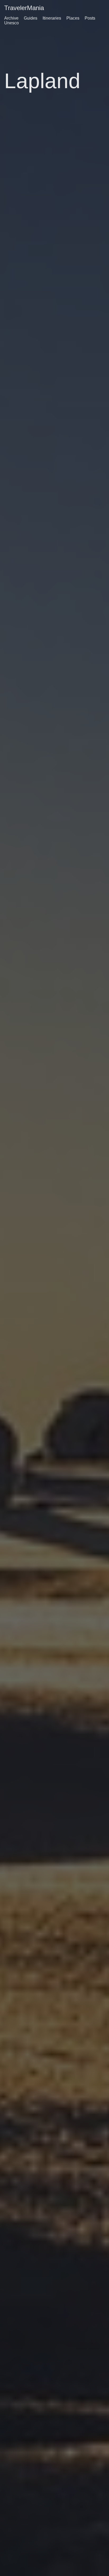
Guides (31, 18)
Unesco (12, 23)
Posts (90, 18)
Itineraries (52, 18)
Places (73, 18)
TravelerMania (24, 8)
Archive (11, 18)
